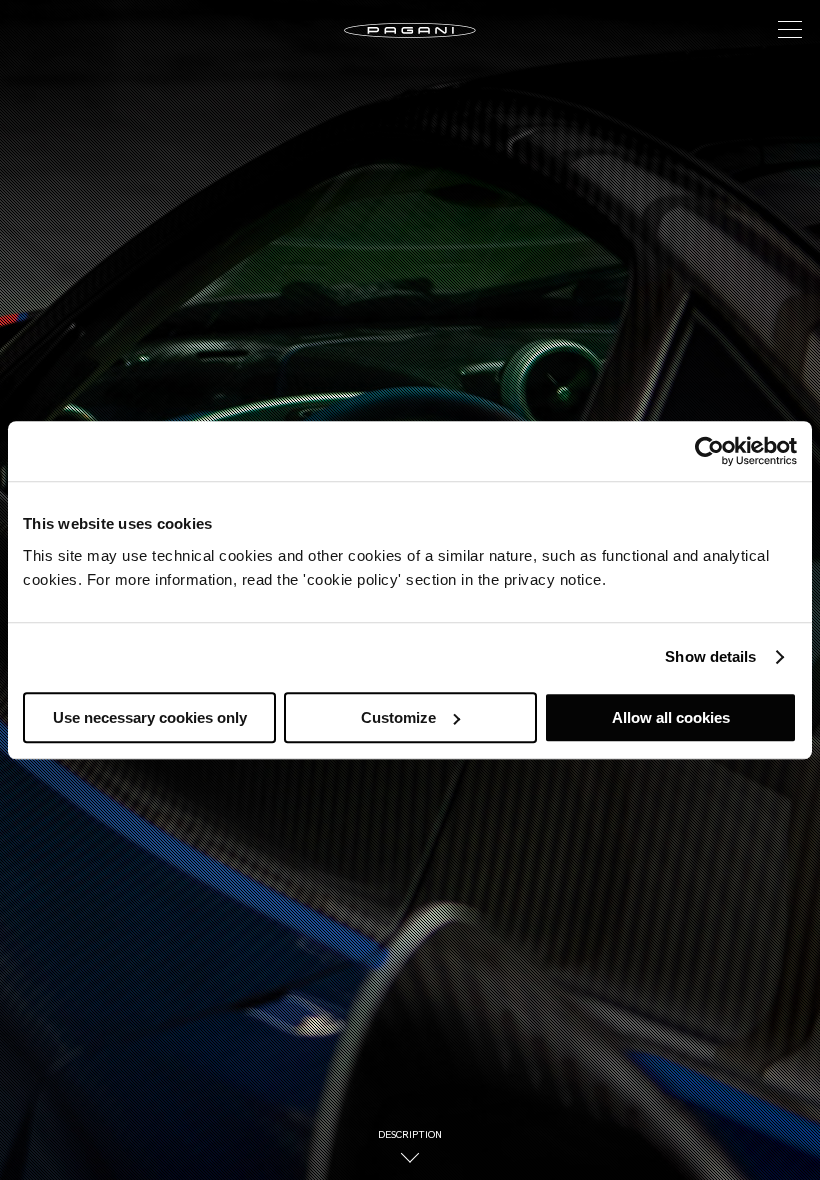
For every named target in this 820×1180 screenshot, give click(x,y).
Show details (710, 656)
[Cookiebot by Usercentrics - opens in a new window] (709, 451)
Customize (398, 717)
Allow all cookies (671, 717)
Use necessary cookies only (150, 717)
